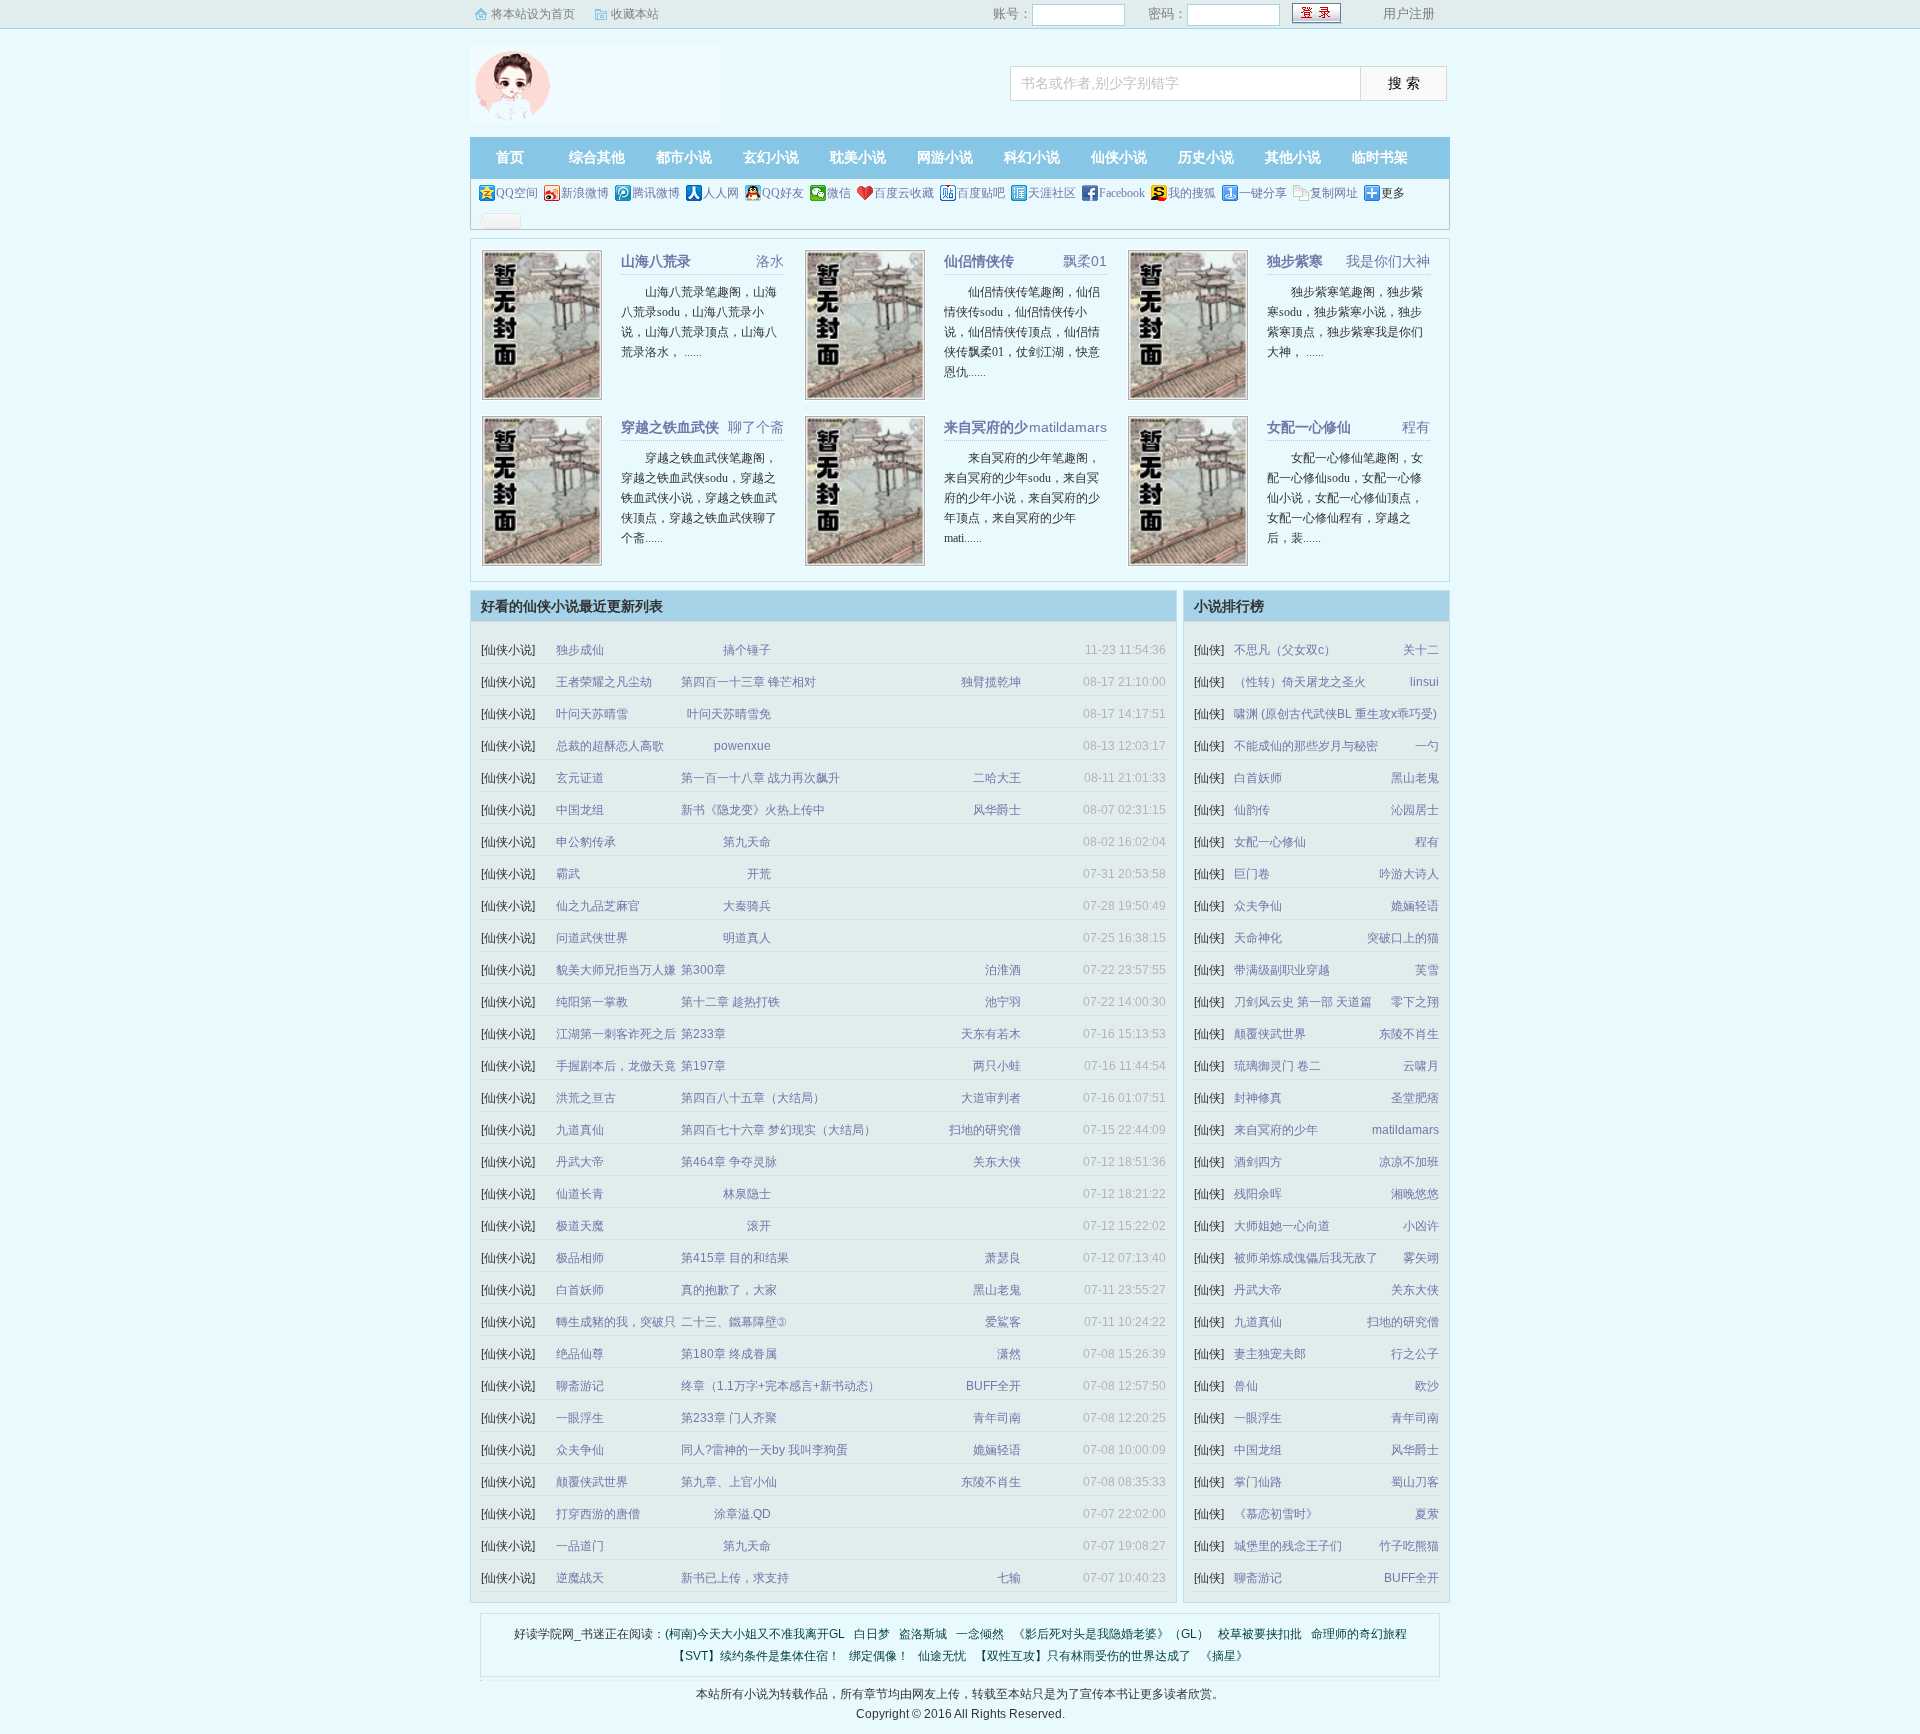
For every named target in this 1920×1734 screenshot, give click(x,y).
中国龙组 (580, 810)
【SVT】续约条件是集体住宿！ (756, 1656)
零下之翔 (1415, 1002)
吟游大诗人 (1409, 874)
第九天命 (747, 842)
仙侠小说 (1119, 157)
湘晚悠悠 (1415, 1194)
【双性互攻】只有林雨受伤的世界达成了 (1083, 1656)
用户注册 (1409, 13)
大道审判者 (991, 1098)
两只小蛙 (997, 1066)
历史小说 (1206, 157)
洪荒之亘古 (586, 1098)
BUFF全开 (993, 1386)
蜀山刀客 (1415, 1482)
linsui (1424, 682)
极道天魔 (580, 1226)
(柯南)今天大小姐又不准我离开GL (755, 1634)
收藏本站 (635, 14)
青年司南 (997, 1418)
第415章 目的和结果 (735, 1258)
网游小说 (945, 157)
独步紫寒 (1295, 261)
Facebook (1122, 193)
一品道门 (580, 1546)
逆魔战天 (580, 1578)
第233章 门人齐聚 (729, 1418)
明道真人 (747, 938)
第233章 (703, 1034)
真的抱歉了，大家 (729, 1290)
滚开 (759, 1226)
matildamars (1068, 427)
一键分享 (1263, 193)
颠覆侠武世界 (592, 1482)
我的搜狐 (1192, 193)
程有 (1416, 427)
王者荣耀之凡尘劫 (604, 682)
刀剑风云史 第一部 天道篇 (1303, 1002)
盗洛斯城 (923, 1634)
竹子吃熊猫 (1409, 1546)
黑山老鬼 (997, 1290)
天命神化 (1258, 938)
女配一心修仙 (1309, 427)
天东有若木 (991, 1034)
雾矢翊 (1421, 1258)
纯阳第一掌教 (592, 1002)
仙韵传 (1252, 810)
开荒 (759, 874)
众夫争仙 (580, 1450)
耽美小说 (858, 157)
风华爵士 (997, 810)
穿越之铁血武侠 (670, 427)
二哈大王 (997, 778)
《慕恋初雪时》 (1276, 1514)
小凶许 (1421, 1226)
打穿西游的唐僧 (598, 1514)
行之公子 (1415, 1354)
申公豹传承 (586, 842)
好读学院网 (595, 85)
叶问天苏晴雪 (592, 714)
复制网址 (1334, 193)
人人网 (721, 193)
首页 (510, 157)
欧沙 (1427, 1386)
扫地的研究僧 (985, 1130)
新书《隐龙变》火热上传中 (753, 810)
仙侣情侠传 (979, 261)
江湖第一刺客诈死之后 (616, 1034)
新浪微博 (585, 193)
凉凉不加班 (1409, 1162)
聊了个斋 (756, 427)
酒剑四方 (1258, 1162)
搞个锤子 (747, 650)
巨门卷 (1252, 874)
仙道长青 (580, 1194)
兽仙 (1246, 1386)
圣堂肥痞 (1415, 1098)
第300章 (703, 970)
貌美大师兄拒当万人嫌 (616, 970)
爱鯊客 (1003, 1322)
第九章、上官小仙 (729, 1482)
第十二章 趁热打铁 (730, 1002)
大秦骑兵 (747, 906)
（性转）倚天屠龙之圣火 (1300, 682)
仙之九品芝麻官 (598, 906)
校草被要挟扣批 (1260, 1634)
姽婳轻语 (997, 1450)
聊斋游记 (580, 1386)
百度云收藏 (904, 193)
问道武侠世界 (592, 938)
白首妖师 (580, 1290)
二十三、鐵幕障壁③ (733, 1322)
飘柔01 (1085, 261)
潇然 (1009, 1354)
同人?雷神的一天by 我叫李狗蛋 (764, 1450)
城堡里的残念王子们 (1288, 1546)
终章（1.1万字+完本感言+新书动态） (780, 1386)
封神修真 (1258, 1098)
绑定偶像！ (879, 1656)
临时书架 (1380, 157)
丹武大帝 (580, 1162)
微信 (839, 193)
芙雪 (1427, 970)
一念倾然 (980, 1634)
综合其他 (597, 157)
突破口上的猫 (1403, 938)
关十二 (1421, 650)
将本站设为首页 (533, 14)
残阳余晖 (1258, 1194)
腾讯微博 (656, 193)
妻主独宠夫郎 (1270, 1354)
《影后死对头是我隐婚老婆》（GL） (1111, 1634)
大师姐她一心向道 (1282, 1226)
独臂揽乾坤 (991, 682)
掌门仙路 (1258, 1482)
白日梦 (872, 1634)
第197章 (703, 1066)
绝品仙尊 (580, 1354)
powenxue (742, 746)
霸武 (568, 874)
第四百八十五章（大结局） (753, 1098)
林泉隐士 (747, 1194)
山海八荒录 (656, 261)
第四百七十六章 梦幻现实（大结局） (778, 1130)
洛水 (770, 261)
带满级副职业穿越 (1282, 970)
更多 (1393, 193)
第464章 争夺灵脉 (729, 1162)
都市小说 (684, 157)
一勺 (1427, 746)
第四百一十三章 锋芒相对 (748, 682)
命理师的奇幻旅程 (1359, 1634)
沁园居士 (1415, 810)
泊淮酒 (1003, 970)
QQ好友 (783, 193)
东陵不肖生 (991, 1482)
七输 (1009, 1578)
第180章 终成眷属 (729, 1354)
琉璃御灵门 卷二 (1277, 1066)
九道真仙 (580, 1130)
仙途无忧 (942, 1656)
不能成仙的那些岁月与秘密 (1306, 746)
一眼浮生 (580, 1418)
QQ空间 (517, 193)
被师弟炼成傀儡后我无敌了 (1306, 1258)
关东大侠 (997, 1162)
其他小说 (1293, 157)
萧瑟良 (1003, 1258)
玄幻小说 (771, 157)
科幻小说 (1032, 157)
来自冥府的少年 (1276, 1130)
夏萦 (1427, 1514)
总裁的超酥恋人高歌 (610, 746)
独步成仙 (580, 650)
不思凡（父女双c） (1285, 650)
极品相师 (580, 1258)
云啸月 (1421, 1066)
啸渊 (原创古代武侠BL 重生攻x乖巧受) (1335, 714)
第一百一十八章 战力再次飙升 (760, 778)
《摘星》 (1224, 1656)
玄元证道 (580, 778)
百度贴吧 (981, 193)
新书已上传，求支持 (735, 1578)
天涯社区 (1052, 193)
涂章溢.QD (742, 1514)
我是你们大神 (1388, 261)
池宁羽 (1003, 1002)
